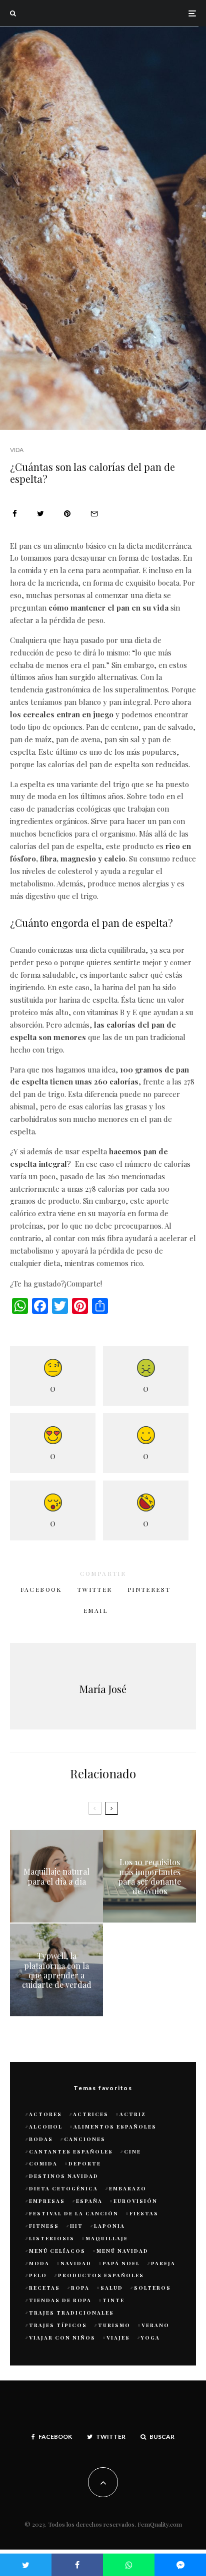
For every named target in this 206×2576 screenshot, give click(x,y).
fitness (44, 2226)
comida (43, 2163)
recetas (44, 2288)
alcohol (46, 2127)
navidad (76, 2263)
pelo (38, 2275)
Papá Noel (121, 2263)
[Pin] (67, 514)
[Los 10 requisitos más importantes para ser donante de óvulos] (149, 1876)
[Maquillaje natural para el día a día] (56, 1876)
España (89, 2201)
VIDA (17, 450)
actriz (133, 2114)
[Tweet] (40, 514)
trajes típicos (58, 2325)
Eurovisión (135, 2201)
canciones (85, 2139)
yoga (150, 2338)
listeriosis (52, 2238)
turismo (114, 2325)
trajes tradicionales (71, 2313)
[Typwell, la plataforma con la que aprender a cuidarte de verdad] (56, 1970)
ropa (80, 2288)
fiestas (144, 2213)
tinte (113, 2300)
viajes (118, 2338)
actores (45, 2114)
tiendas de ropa (60, 2300)
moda (39, 2263)
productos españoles (101, 2275)
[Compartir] (15, 514)
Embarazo (128, 2188)
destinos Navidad (64, 2176)
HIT (76, 2226)
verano (155, 2325)
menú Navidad (122, 2251)
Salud (112, 2288)
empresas (47, 2201)
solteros (152, 2288)
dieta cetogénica (63, 2188)
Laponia (109, 2226)
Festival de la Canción (74, 2213)
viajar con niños (62, 2338)
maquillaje (107, 2238)
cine (132, 2151)
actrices (91, 2114)
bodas (41, 2139)
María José (103, 1689)
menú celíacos (57, 2251)
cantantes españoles (71, 2151)
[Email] (94, 514)
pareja (163, 2263)
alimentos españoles (115, 2127)
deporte (85, 2163)
